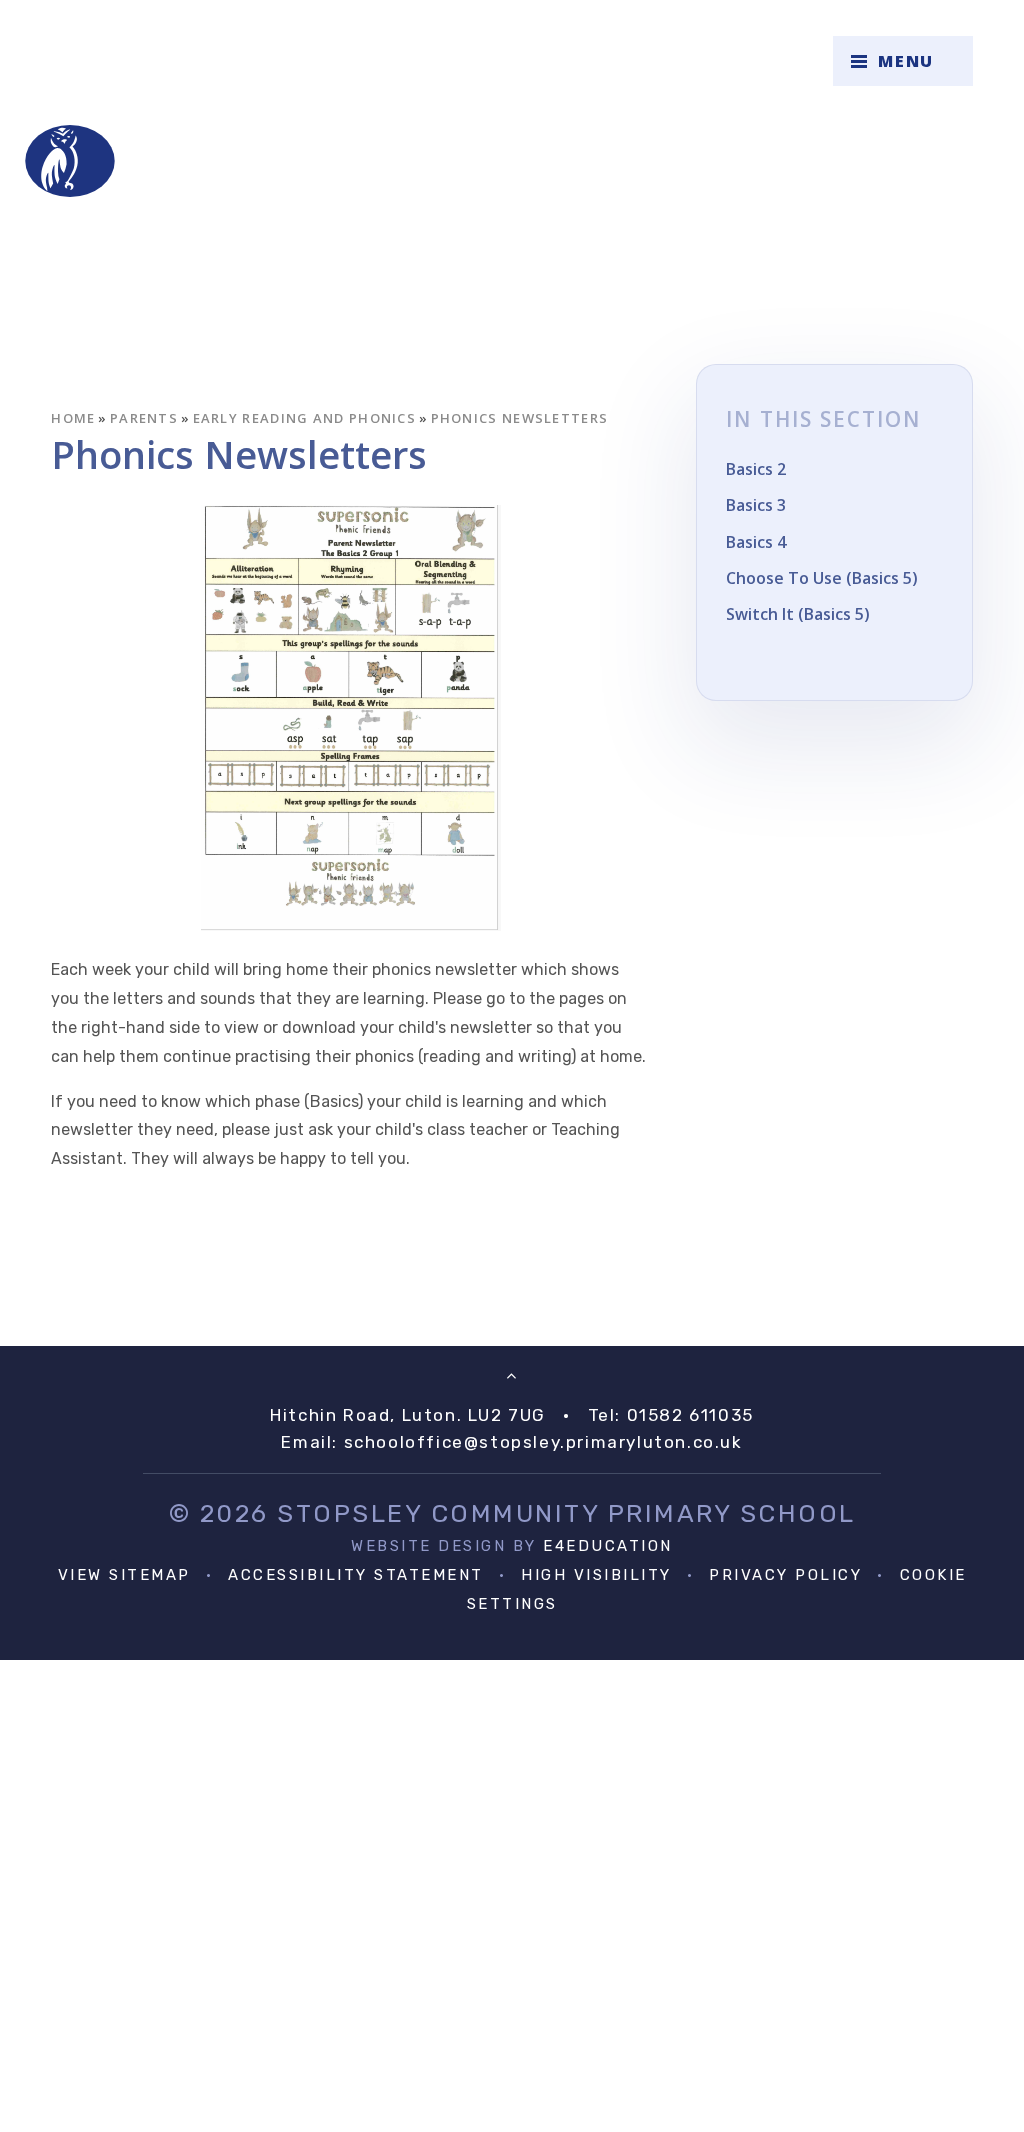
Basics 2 (756, 469)
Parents (144, 418)
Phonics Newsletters (520, 418)
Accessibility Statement (356, 1575)
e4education (608, 1546)
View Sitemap (124, 1575)
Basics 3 (756, 505)
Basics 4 (756, 542)
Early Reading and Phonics (305, 418)
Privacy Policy (785, 1575)
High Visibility (596, 1575)
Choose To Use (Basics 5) (822, 578)
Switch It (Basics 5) (798, 614)
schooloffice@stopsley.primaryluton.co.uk (543, 1442)
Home (73, 418)
